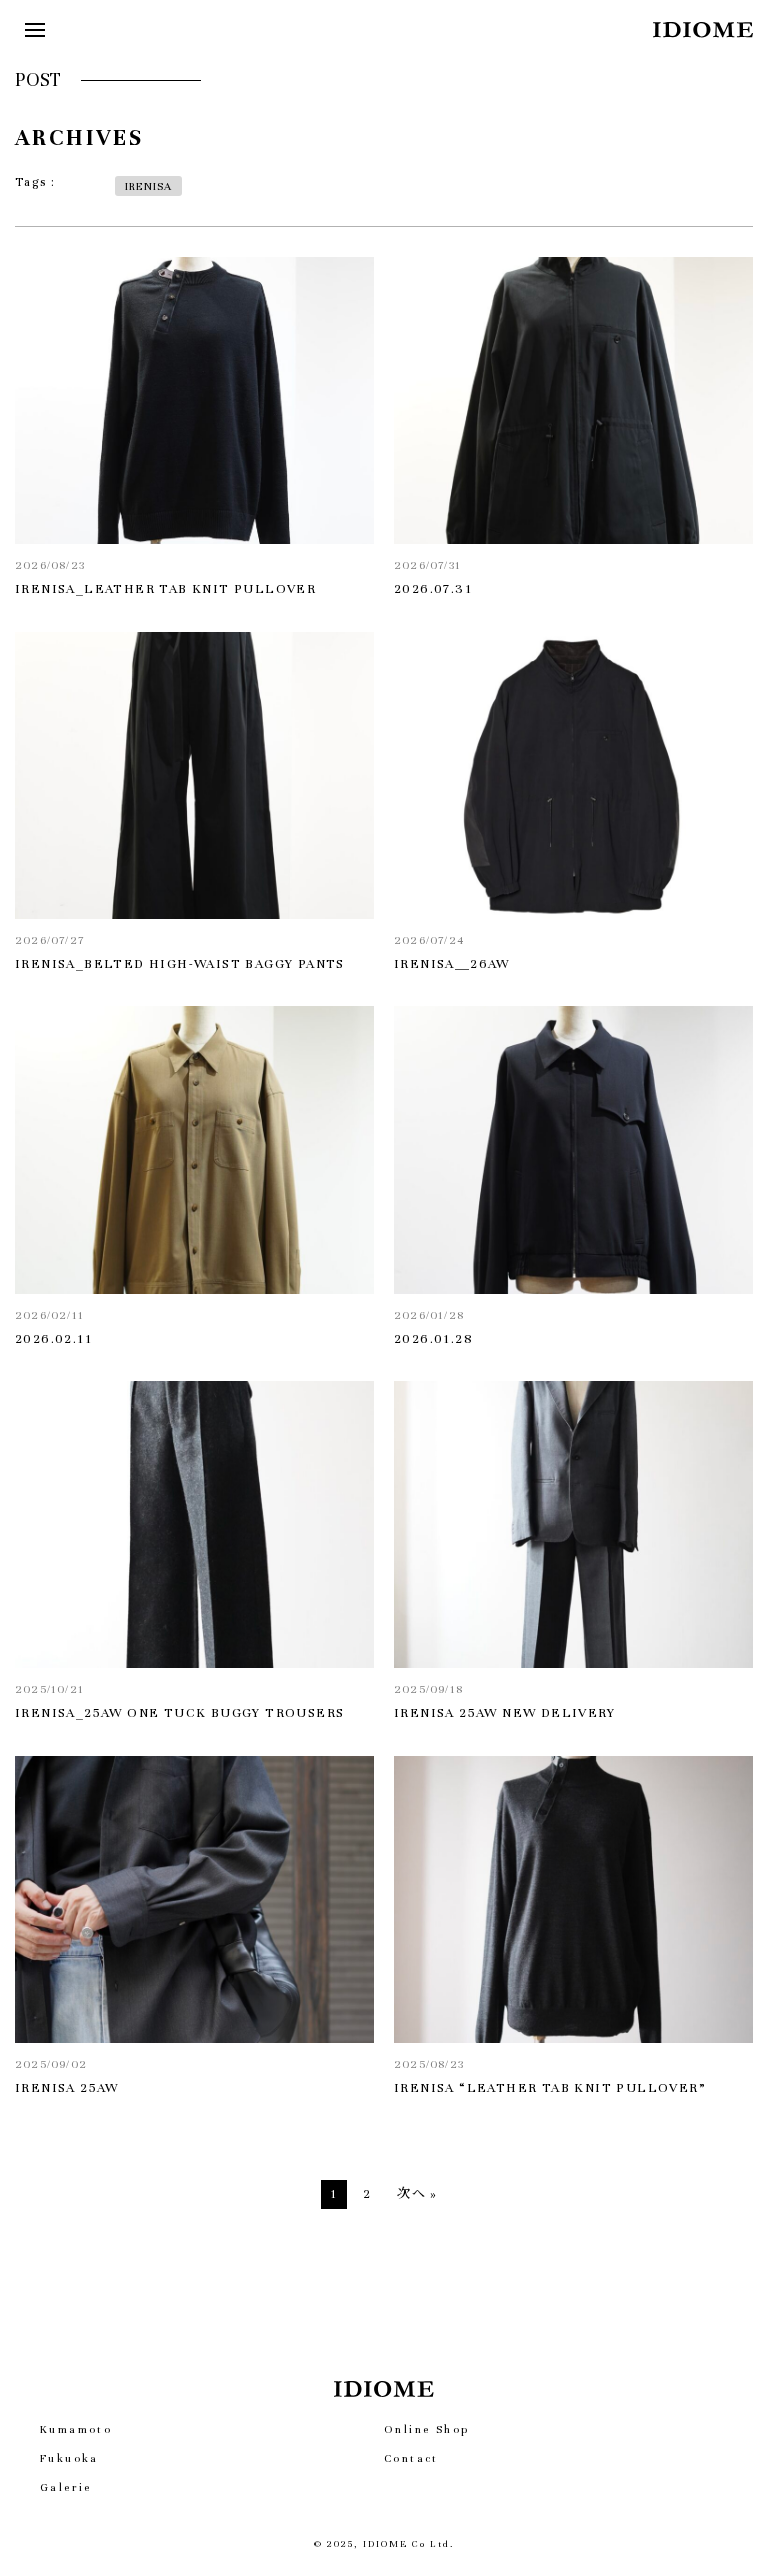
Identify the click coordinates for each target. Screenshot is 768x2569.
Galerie (66, 2487)
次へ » (417, 2194)
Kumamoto (76, 2429)
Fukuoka (69, 2458)
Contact (411, 2458)
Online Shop (426, 2429)
